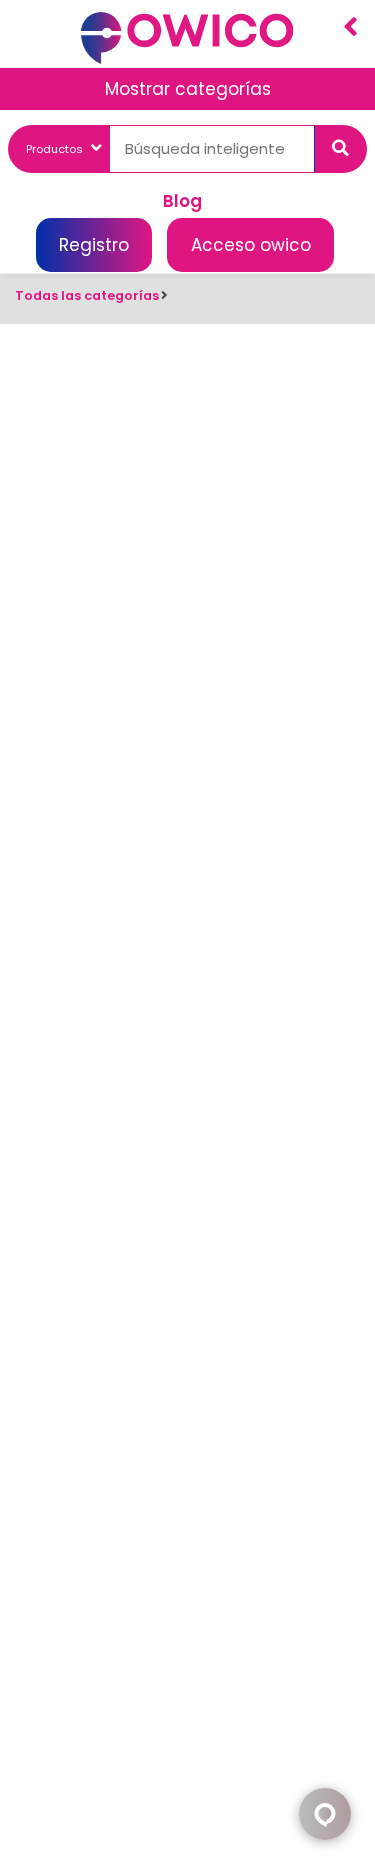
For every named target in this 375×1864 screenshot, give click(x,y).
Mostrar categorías (188, 89)
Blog (182, 200)
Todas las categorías (87, 295)
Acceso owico (251, 245)
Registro (94, 245)
